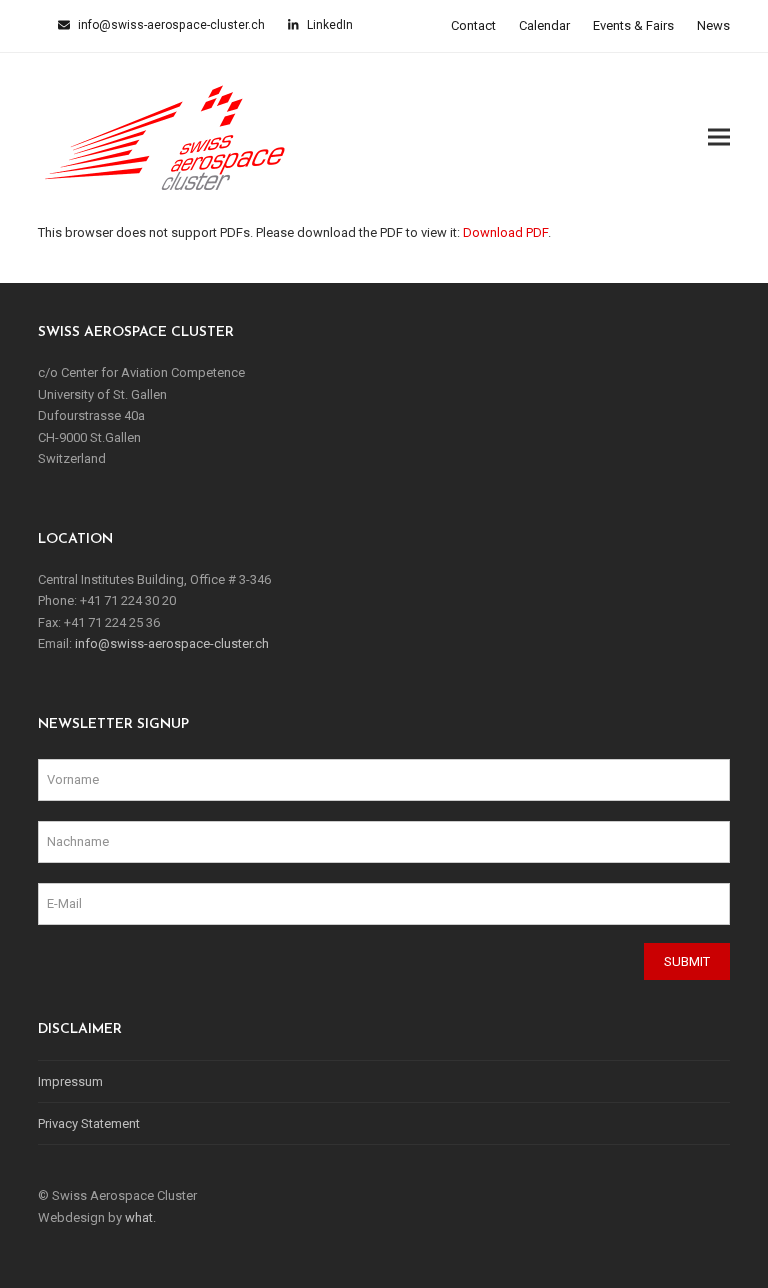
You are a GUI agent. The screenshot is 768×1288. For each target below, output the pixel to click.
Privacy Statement (89, 1123)
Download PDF (505, 232)
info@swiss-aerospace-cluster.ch (170, 25)
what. (140, 1217)
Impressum (70, 1081)
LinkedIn (328, 25)
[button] (719, 137)
